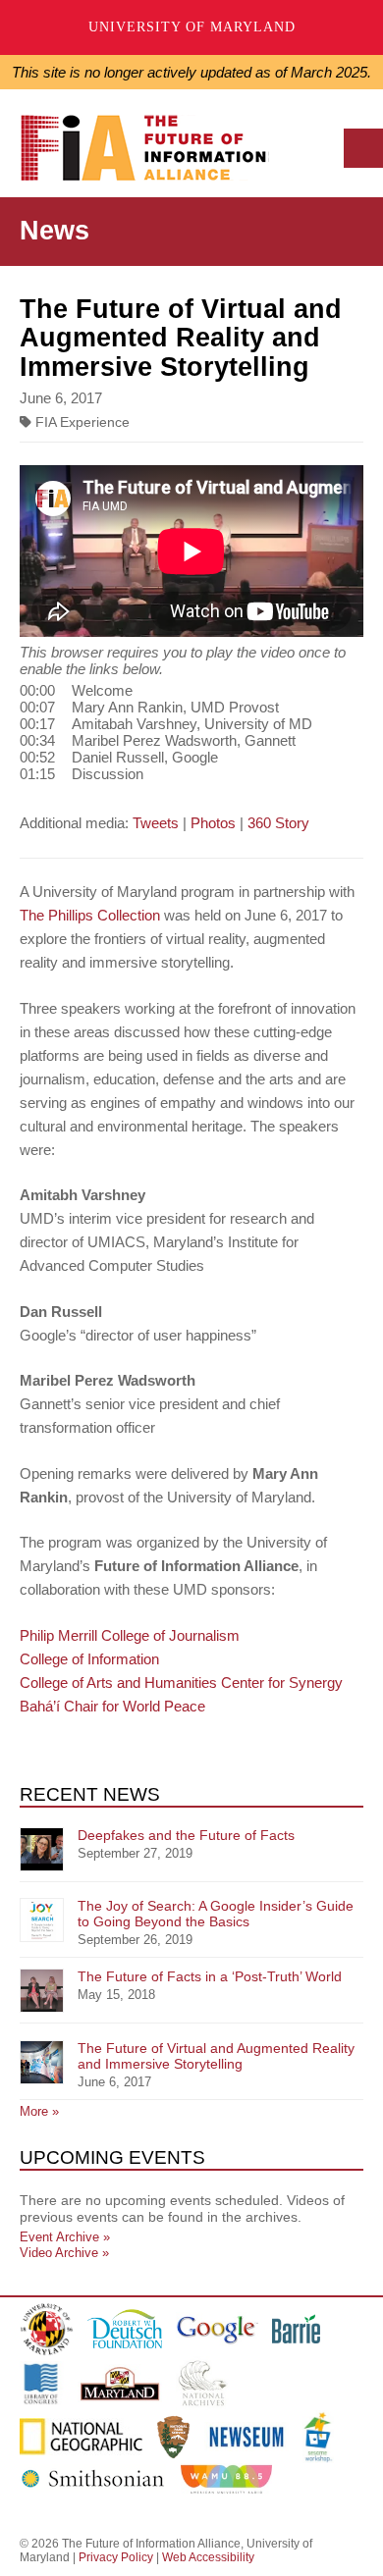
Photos (213, 823)
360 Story (278, 823)
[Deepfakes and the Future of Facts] (42, 1849)
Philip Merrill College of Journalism (130, 1635)
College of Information (89, 1659)
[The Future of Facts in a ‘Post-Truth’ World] (42, 1991)
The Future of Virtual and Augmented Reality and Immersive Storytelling (216, 2056)
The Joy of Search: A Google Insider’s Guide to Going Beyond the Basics (216, 1914)
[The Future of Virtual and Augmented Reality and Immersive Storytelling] (42, 2062)
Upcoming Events (112, 2157)
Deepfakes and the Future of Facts (186, 1835)
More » (39, 2111)
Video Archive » (64, 2253)
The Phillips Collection (90, 915)
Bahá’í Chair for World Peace (112, 1706)
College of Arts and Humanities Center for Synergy (181, 1682)
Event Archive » (65, 2237)
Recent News (90, 1794)
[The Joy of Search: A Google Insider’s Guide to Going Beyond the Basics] (42, 1920)
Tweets (156, 823)
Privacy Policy (116, 2557)
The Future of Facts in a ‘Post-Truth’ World (210, 1976)
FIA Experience (81, 422)
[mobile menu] (363, 148)
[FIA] (151, 153)
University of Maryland (192, 27)
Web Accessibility (208, 2557)
